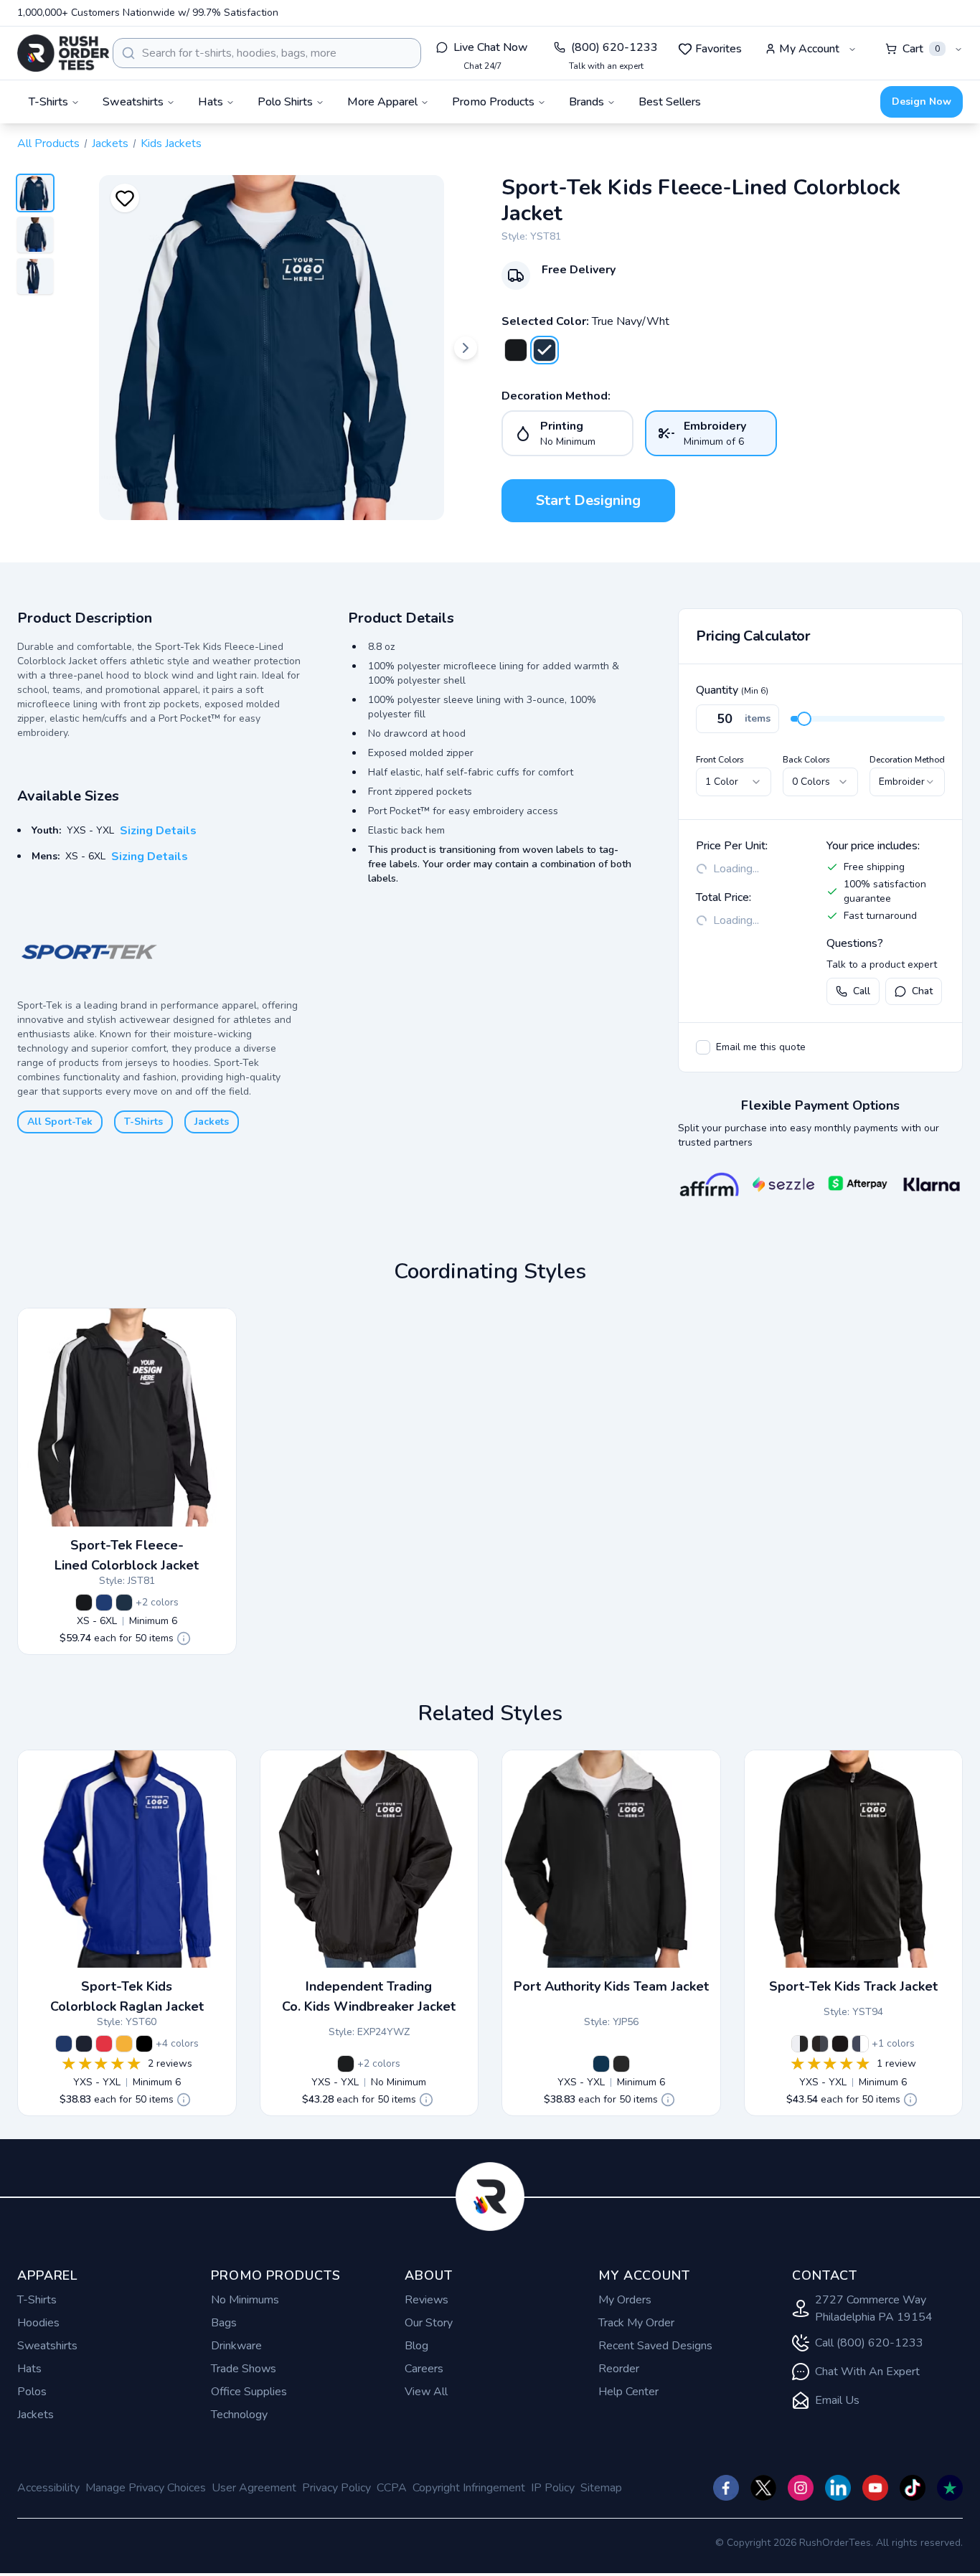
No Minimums (245, 2300)
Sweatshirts (47, 2346)
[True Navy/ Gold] (124, 2044)
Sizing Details (158, 831)
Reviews (427, 2300)
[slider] (804, 719)
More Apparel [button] (382, 102)
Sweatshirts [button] (133, 102)
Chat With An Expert (867, 2372)
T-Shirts (143, 1122)
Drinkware (236, 2346)
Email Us (837, 2400)
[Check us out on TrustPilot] (950, 2488)
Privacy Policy (336, 2488)
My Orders (625, 2300)
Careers (424, 2369)
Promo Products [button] (493, 102)
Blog (416, 2346)
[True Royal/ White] (104, 1603)
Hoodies (38, 2323)
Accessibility (48, 2488)
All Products (48, 143)
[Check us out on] (838, 2488)
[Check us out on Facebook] (726, 2488)
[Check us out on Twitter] (763, 2488)
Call (862, 991)
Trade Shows (244, 2369)
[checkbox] (703, 1047)
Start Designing (588, 500)
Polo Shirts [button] (285, 102)
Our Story (429, 2323)
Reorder (619, 2369)
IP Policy (553, 2488)
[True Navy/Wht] (545, 350)
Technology (239, 2415)
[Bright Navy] (601, 2064)
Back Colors (806, 760)
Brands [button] (586, 102)
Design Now (922, 102)
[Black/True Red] (104, 2044)
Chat (922, 991)
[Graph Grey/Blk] (820, 2044)
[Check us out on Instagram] (801, 2488)
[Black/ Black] (840, 2044)
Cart (921, 49)
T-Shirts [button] (48, 102)
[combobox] (267, 53)
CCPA (392, 2488)
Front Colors (720, 760)
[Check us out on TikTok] (913, 2488)
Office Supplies (249, 2392)
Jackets (110, 143)
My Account (809, 49)
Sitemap (601, 2488)
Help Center (628, 2392)
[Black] (346, 2064)
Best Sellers (670, 102)
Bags (224, 2323)
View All (426, 2392)
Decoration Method (907, 760)
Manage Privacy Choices (146, 2488)
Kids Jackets (171, 143)
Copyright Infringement (469, 2488)
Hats (29, 2369)
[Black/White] (800, 2044)
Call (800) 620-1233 (869, 2343)
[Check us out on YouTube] (875, 2488)
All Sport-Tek (60, 1122)
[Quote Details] (184, 1638)
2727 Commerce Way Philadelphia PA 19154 (874, 2308)
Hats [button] (211, 102)
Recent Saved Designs (655, 2346)
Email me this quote (761, 1047)
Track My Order (636, 2323)
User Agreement (254, 2488)
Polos (32, 2392)
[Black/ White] (516, 350)
